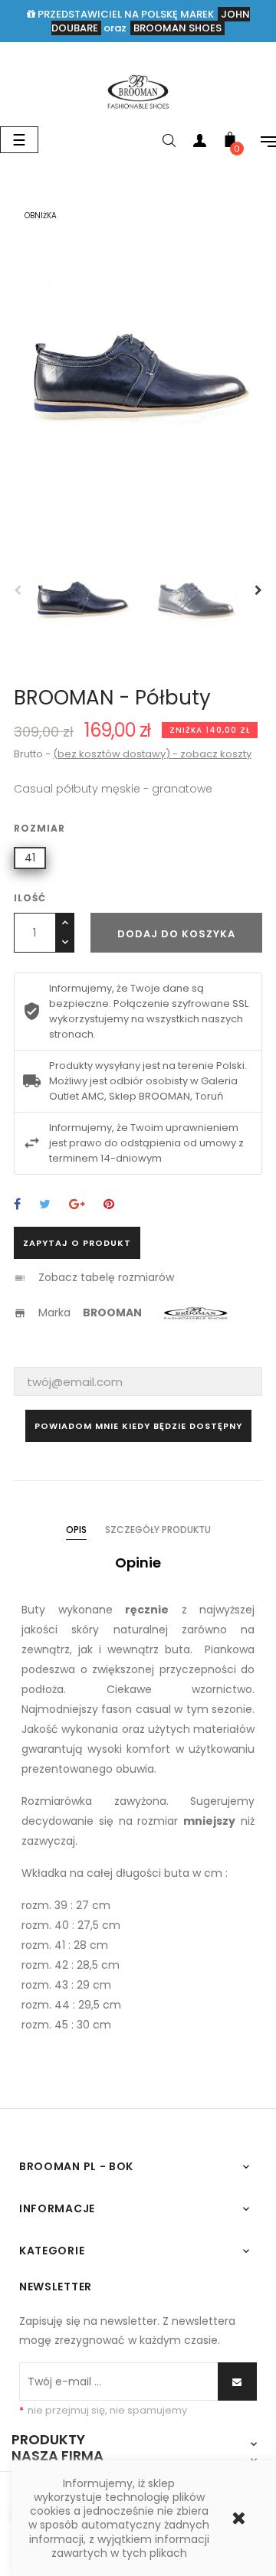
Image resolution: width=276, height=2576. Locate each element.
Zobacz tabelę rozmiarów (106, 1277)
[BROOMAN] (197, 1312)
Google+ (77, 1205)
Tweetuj (45, 1205)
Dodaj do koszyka (176, 934)
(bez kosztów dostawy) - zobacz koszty (152, 754)
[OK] (237, 2381)
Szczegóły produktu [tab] (158, 1530)
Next (258, 590)
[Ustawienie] (261, 144)
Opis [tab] (76, 1530)
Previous (18, 590)
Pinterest (109, 1205)
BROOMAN (112, 1312)
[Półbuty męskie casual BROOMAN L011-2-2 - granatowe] (138, 91)
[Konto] (199, 144)
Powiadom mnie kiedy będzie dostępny (138, 1426)
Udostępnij (17, 1205)
